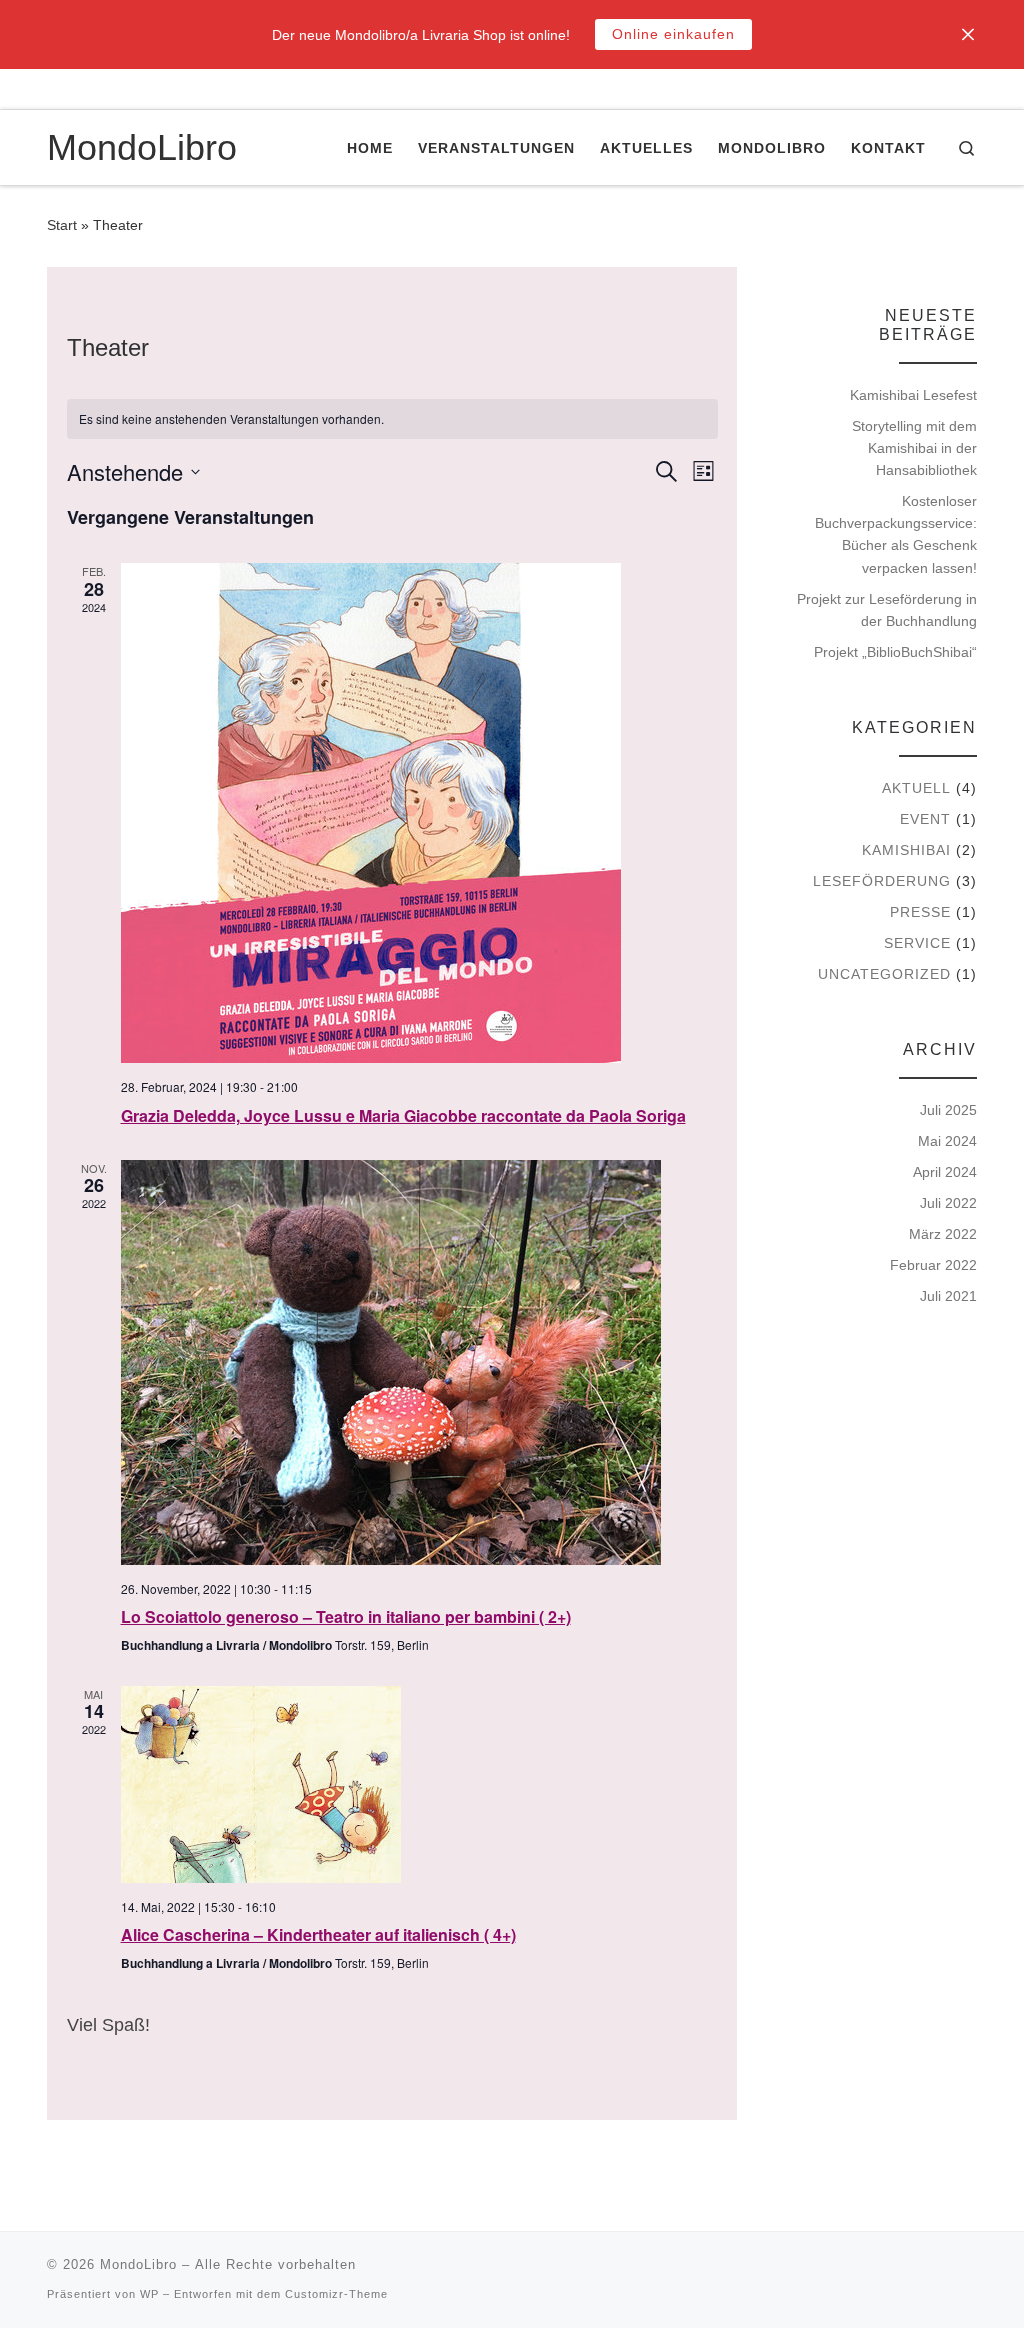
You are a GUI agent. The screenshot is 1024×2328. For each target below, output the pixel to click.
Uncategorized (884, 974)
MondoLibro (138, 2264)
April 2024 (945, 1172)
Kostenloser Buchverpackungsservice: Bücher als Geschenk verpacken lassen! (896, 534)
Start (62, 225)
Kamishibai (906, 850)
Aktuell (916, 788)
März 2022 (943, 1234)
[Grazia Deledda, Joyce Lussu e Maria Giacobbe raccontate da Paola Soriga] (419, 813)
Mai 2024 (947, 1141)
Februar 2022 (933, 1265)
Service (917, 943)
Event (925, 819)
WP (149, 2294)
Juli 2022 (948, 1203)
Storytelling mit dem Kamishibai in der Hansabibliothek (914, 448)
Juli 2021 (948, 1296)
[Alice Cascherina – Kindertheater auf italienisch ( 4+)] (419, 1784)
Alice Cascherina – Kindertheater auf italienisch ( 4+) (318, 1934)
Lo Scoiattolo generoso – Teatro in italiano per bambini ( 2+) (346, 1616)
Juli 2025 (948, 1110)
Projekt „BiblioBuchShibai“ (895, 652)
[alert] (392, 419)
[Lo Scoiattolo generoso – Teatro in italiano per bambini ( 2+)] (419, 1362)
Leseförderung (882, 881)
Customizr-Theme (336, 2294)
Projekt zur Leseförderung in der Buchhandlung (887, 610)
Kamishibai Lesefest (913, 395)
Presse (920, 912)
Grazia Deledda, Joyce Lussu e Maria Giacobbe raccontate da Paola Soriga (403, 1115)
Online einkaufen (673, 34)
